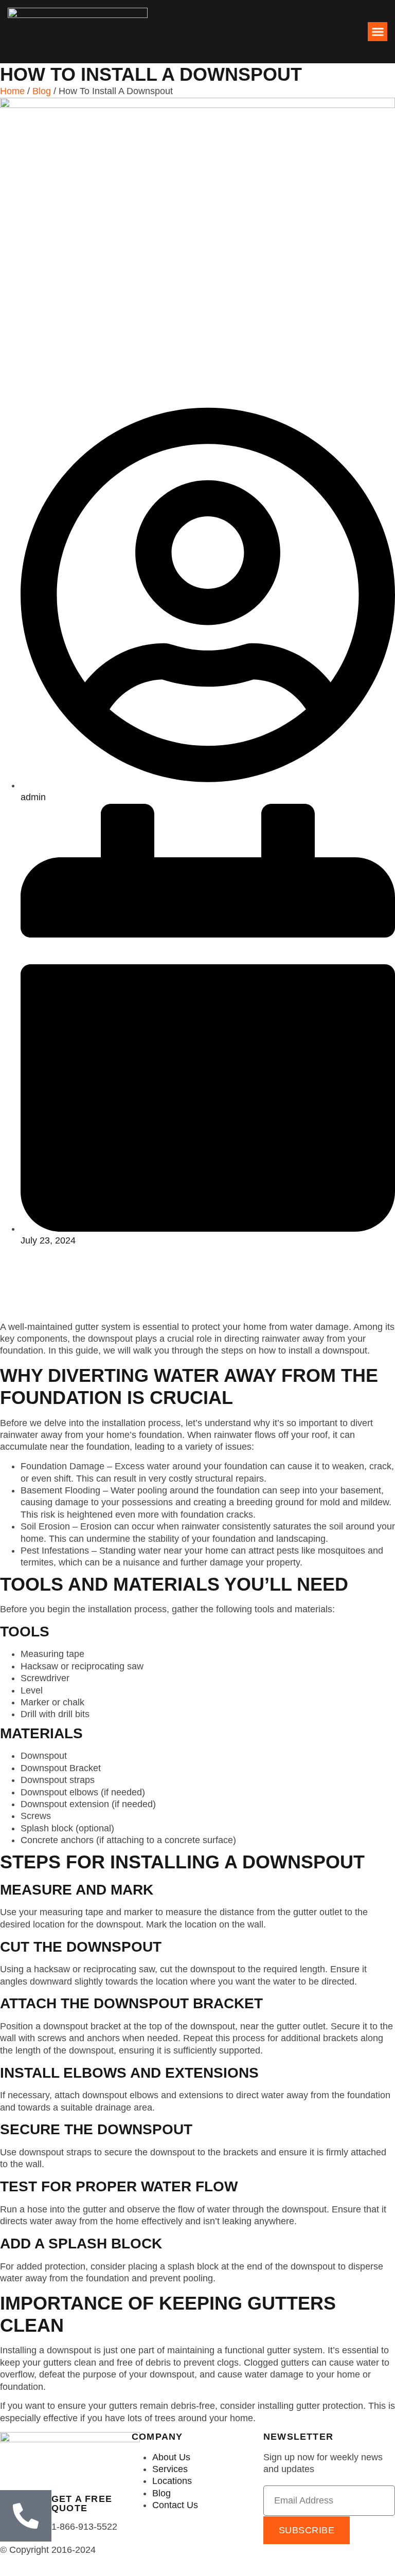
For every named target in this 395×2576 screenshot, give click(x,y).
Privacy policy (292, 2550)
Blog (42, 91)
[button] (378, 32)
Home (12, 91)
